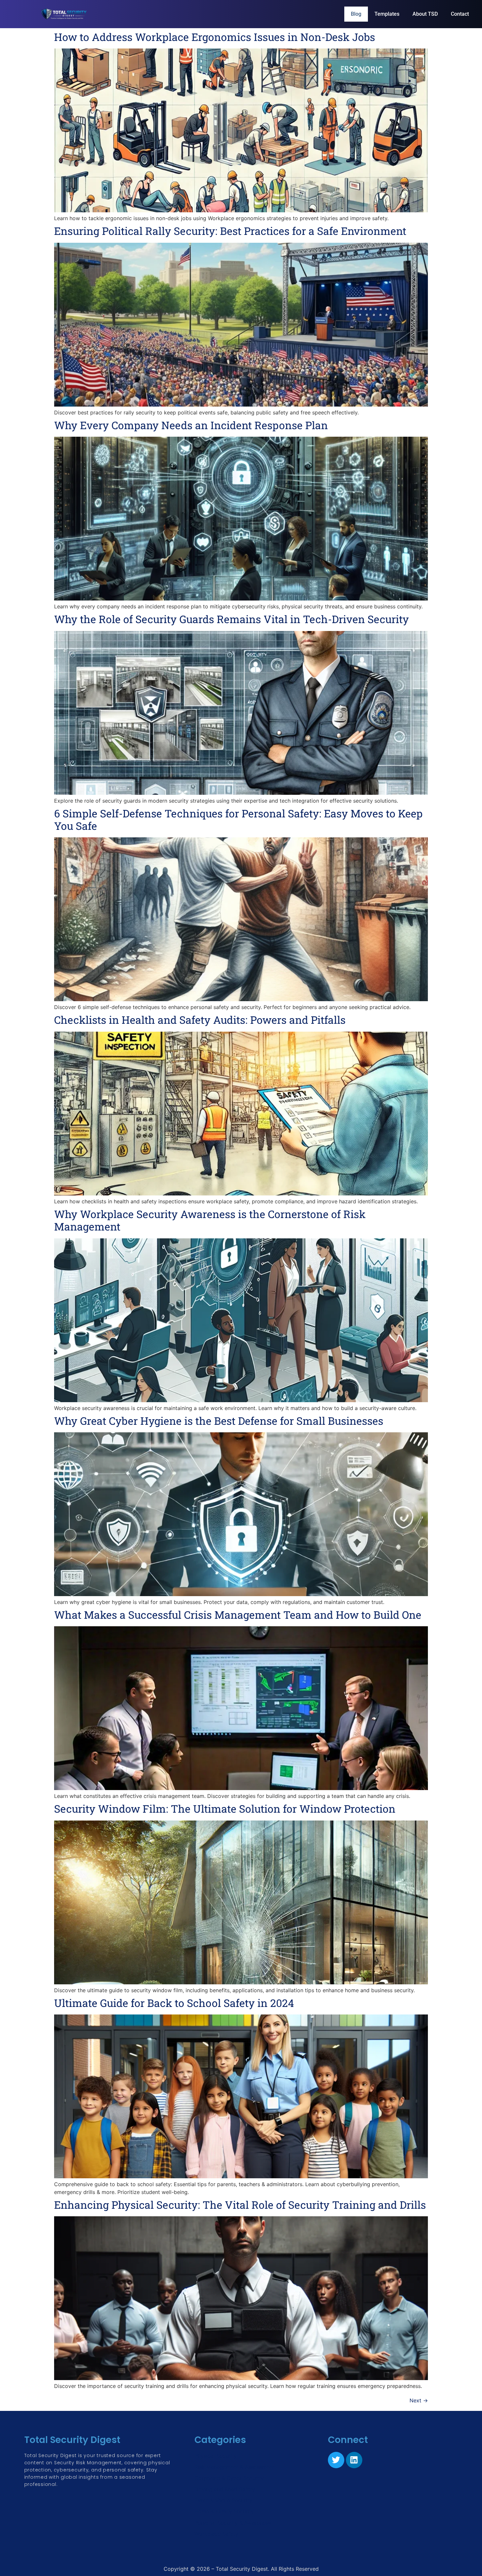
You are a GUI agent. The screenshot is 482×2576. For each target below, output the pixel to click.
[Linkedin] (354, 2460)
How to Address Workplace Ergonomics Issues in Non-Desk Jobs (215, 37)
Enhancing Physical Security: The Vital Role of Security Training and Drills (240, 2205)
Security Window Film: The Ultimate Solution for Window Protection (225, 1809)
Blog (356, 14)
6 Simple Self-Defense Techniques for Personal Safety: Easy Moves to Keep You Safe (238, 820)
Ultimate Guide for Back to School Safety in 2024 (174, 2003)
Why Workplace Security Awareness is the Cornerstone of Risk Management (210, 1220)
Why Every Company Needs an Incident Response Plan (191, 425)
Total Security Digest (72, 2440)
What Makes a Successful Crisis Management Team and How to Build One (238, 1615)
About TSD (425, 14)
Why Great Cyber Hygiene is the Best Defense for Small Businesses (219, 1421)
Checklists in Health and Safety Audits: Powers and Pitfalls (200, 1020)
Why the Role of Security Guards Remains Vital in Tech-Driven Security (231, 619)
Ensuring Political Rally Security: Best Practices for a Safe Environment (230, 231)
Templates (387, 14)
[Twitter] (336, 2460)
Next (419, 2400)
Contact (460, 14)
